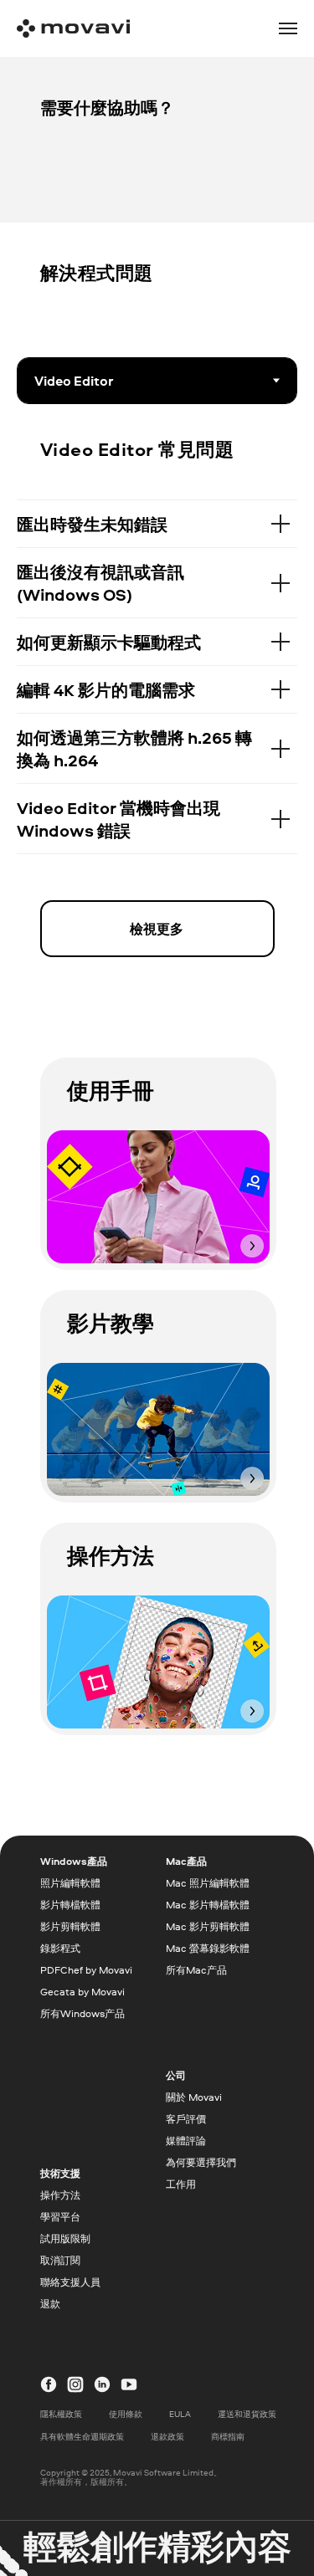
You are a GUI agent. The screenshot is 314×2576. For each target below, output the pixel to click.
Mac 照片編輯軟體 (208, 1883)
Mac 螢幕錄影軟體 (208, 1948)
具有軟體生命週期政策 (82, 2436)
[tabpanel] (157, 433)
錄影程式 (60, 1948)
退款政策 (167, 2436)
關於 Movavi (194, 2097)
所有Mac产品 (196, 1970)
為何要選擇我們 (201, 2162)
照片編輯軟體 (70, 1883)
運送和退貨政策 (247, 2414)
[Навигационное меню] (288, 28)
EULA (180, 2414)
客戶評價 (186, 2119)
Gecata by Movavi (82, 1992)
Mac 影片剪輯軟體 (208, 1926)
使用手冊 (111, 1090)
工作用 (181, 2184)
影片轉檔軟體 (70, 1905)
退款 (50, 2304)
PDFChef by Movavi (86, 1970)
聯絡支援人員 (70, 2282)
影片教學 (111, 1323)
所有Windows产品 (82, 2013)
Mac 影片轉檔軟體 (208, 1905)
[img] (158, 1197)
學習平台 (60, 2217)
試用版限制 (65, 2238)
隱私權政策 (61, 2414)
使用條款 (126, 2414)
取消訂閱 (60, 2260)
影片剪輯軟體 (70, 1926)
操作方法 (111, 1555)
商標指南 (228, 2436)
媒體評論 (186, 2141)
